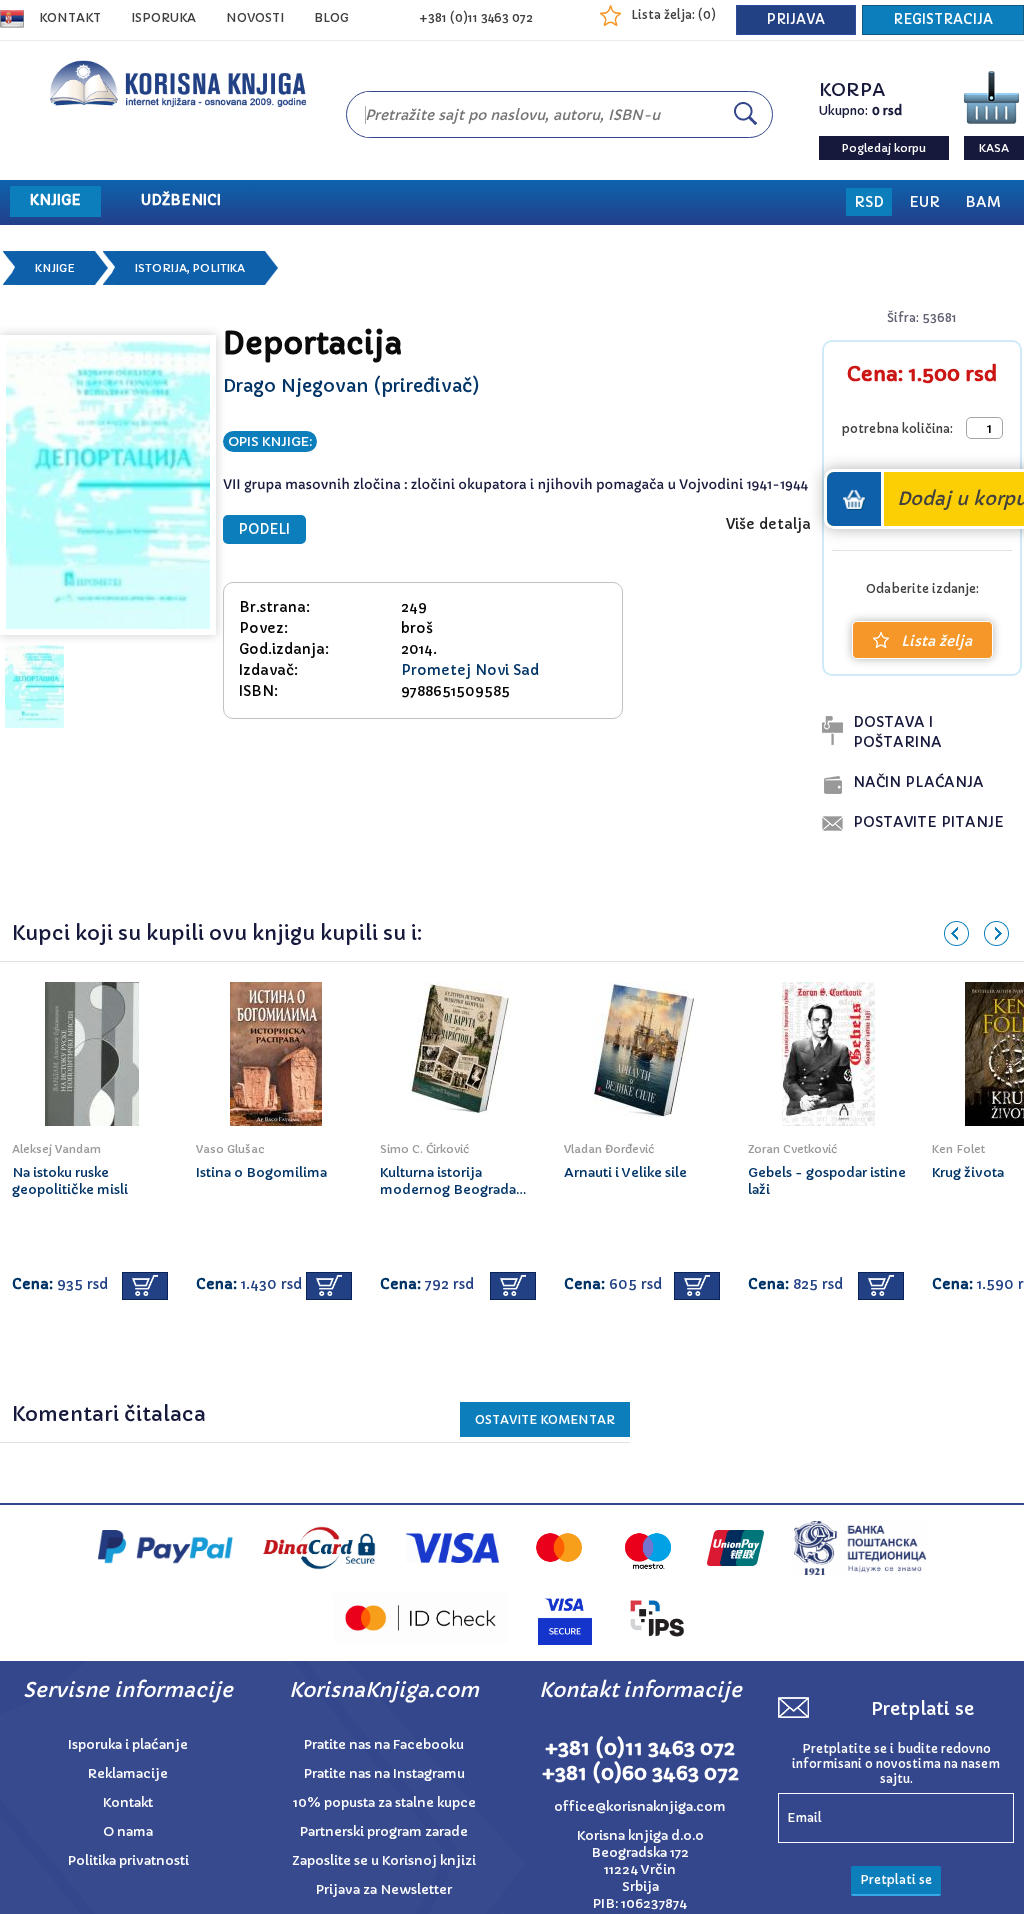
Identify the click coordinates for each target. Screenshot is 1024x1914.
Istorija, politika (190, 268)
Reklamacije (128, 1773)
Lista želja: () (673, 14)
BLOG (331, 17)
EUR (924, 202)
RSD (869, 202)
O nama (128, 1831)
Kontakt (70, 17)
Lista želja (936, 641)
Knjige (55, 268)
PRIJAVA (796, 19)
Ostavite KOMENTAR (545, 1419)
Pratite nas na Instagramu (384, 1773)
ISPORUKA (163, 17)
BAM (983, 202)
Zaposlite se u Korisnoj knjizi (384, 1860)
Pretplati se (896, 1879)
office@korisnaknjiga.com (640, 1806)
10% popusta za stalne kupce (384, 1802)
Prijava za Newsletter (384, 1889)
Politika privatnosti (128, 1860)
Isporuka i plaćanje (128, 1744)
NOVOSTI (255, 17)
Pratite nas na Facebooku (384, 1744)
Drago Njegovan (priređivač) (351, 385)
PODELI (264, 529)
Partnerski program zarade (384, 1831)
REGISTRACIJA (943, 19)
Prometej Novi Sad (470, 670)
